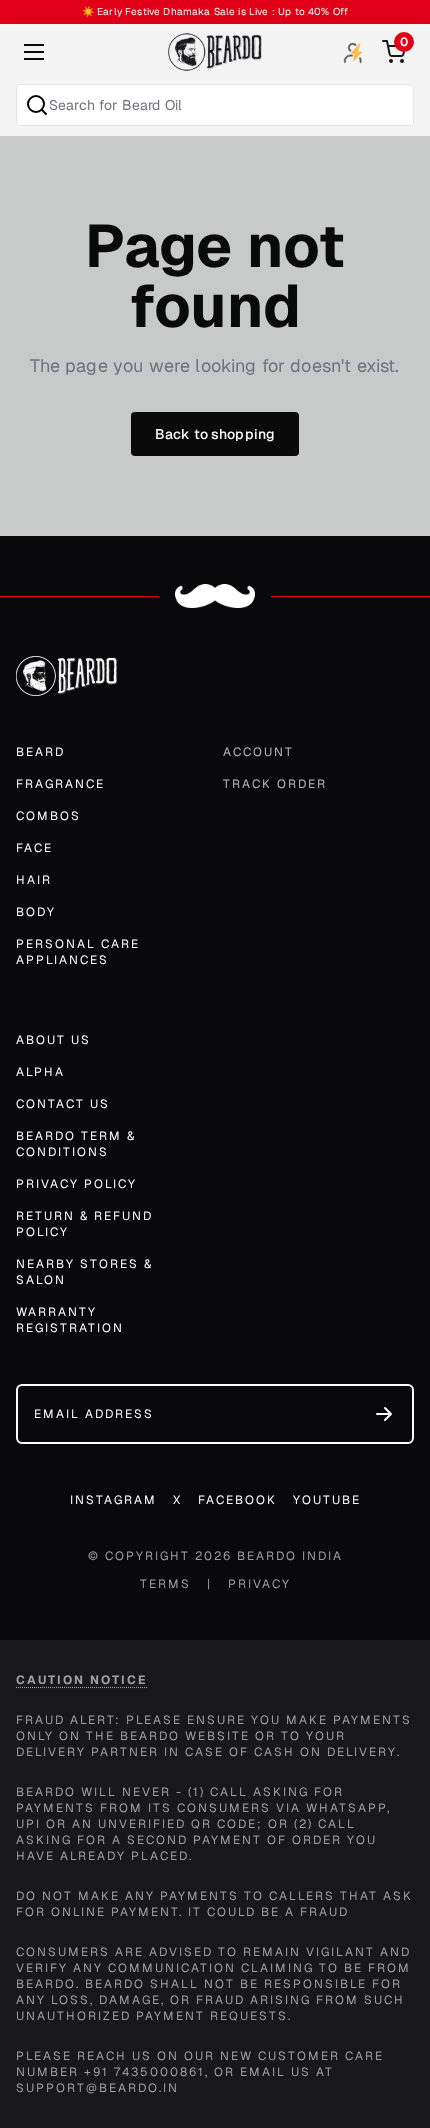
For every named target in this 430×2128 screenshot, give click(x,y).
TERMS (165, 1584)
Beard (40, 752)
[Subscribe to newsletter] (384, 1414)
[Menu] (34, 52)
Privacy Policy (76, 1184)
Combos (48, 816)
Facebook (237, 1500)
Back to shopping (215, 434)
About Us (53, 1040)
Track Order (275, 784)
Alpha (40, 1072)
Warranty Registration (70, 1320)
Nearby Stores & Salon (84, 1272)
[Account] (353, 52)
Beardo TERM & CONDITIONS (76, 1144)
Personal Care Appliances (78, 952)
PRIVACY (259, 1584)
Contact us (63, 1104)
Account (258, 752)
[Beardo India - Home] (215, 52)
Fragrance (60, 784)
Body (36, 912)
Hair (34, 880)
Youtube (327, 1500)
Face (34, 848)
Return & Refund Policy (84, 1224)
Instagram (113, 1500)
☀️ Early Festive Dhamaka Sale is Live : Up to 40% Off (215, 11)
